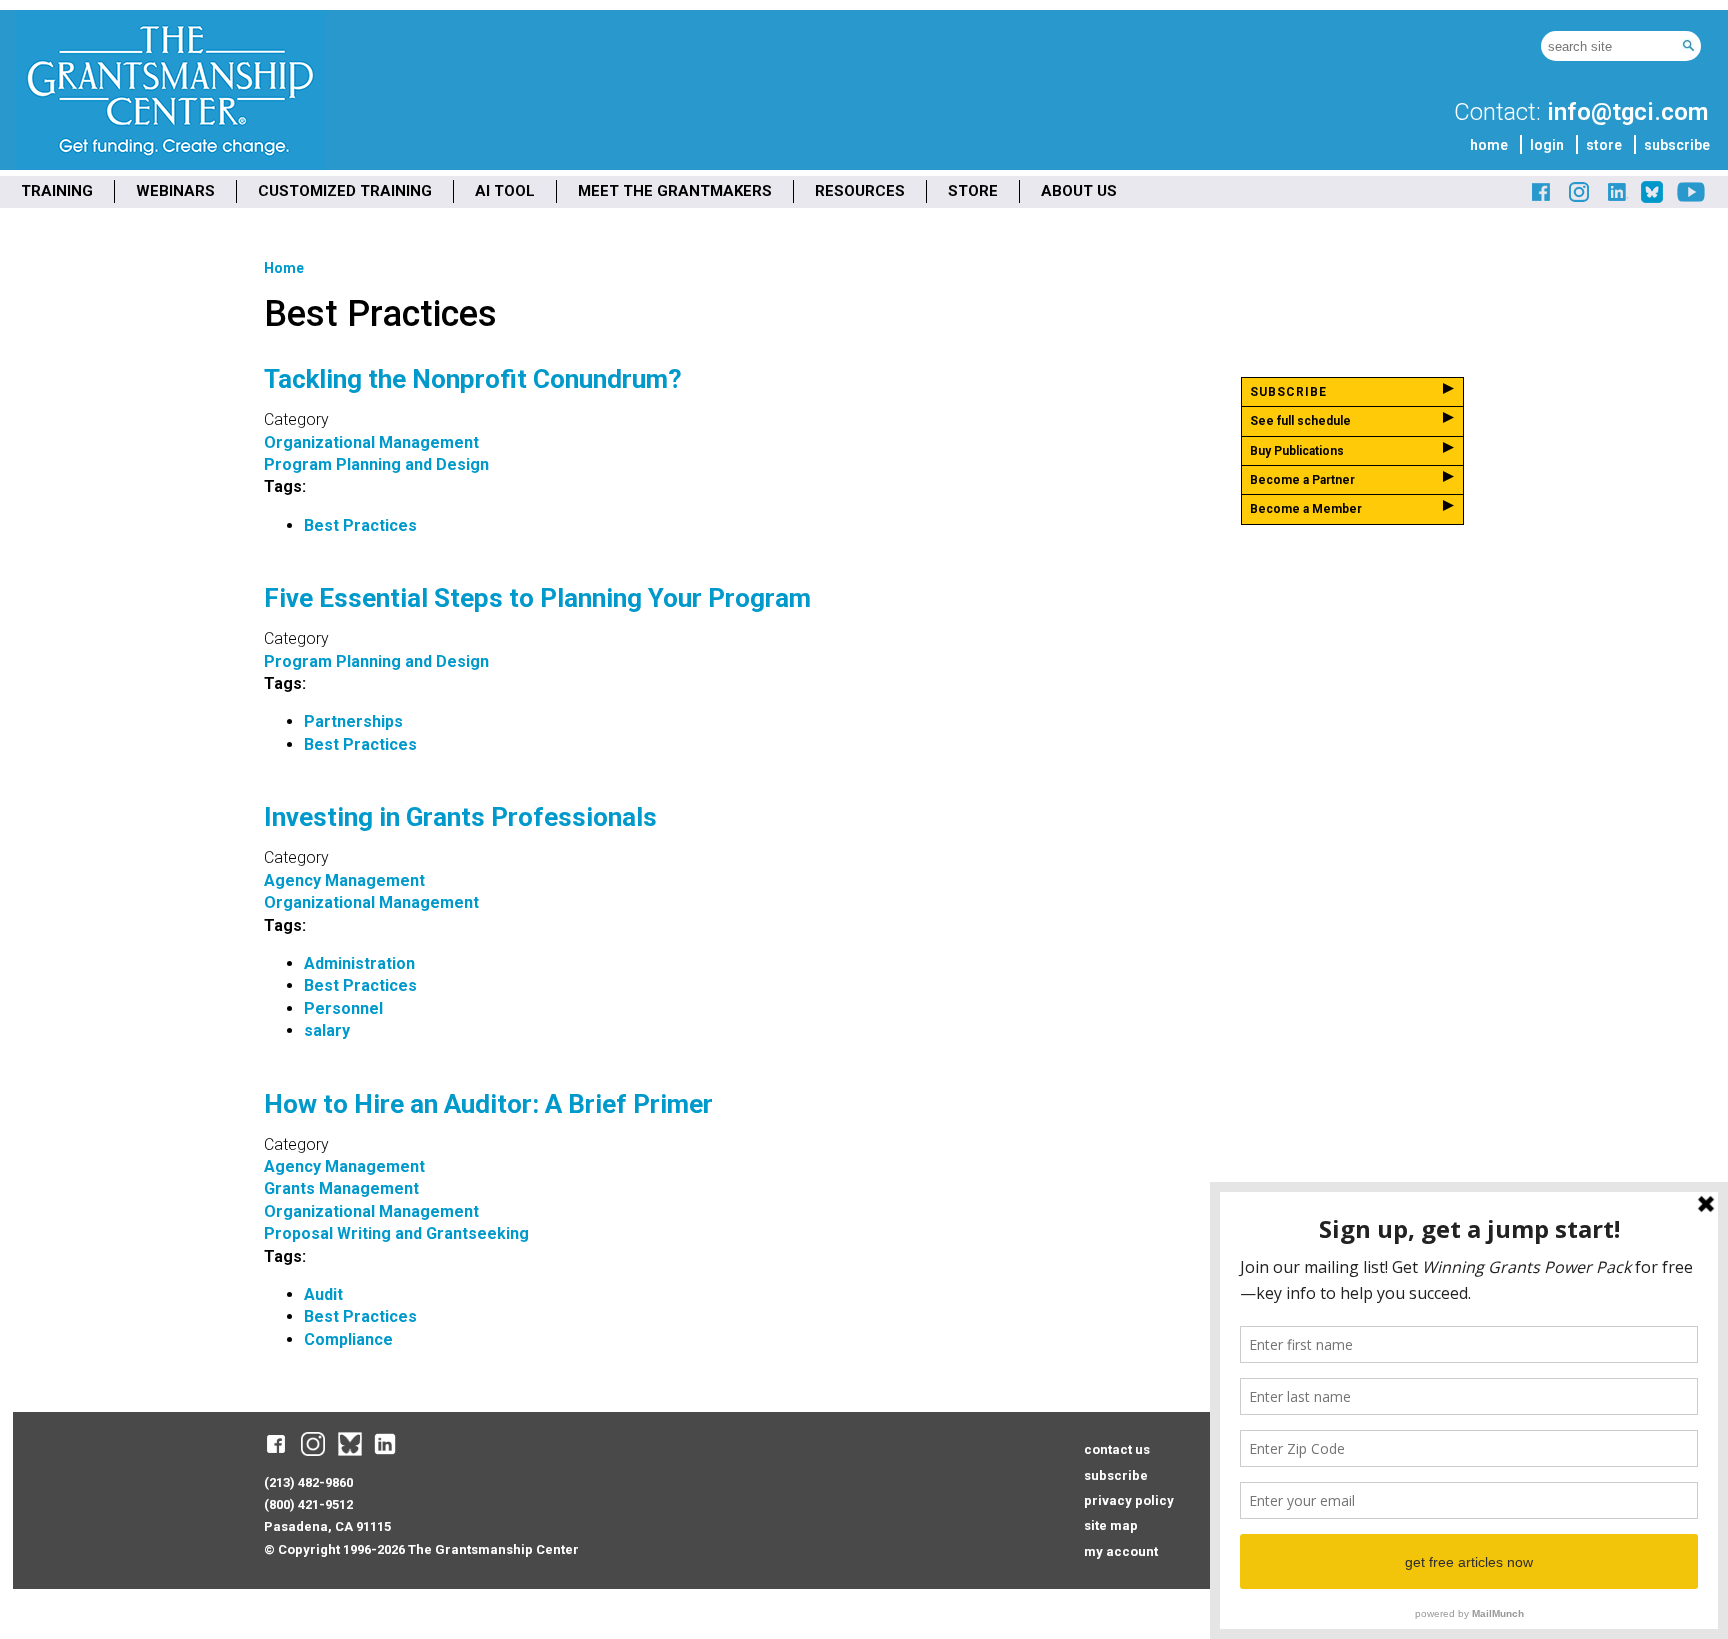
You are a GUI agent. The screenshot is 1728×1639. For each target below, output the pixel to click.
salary (327, 1030)
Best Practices (360, 525)
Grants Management (341, 1188)
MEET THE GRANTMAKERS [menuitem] (675, 191)
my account (1121, 1551)
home (1489, 145)
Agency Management (344, 880)
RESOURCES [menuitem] (860, 191)
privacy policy (1129, 1500)
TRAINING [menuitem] (57, 191)
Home (284, 268)
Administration (359, 963)
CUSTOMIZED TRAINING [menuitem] (345, 191)
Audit (323, 1294)
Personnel (343, 1008)
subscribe (1677, 145)
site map (1111, 1525)
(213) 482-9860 (308, 1482)
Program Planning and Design (376, 464)
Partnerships (353, 721)
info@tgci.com (1627, 112)
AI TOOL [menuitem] (505, 191)
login (1547, 145)
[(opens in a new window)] (1542, 199)
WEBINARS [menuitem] (175, 191)
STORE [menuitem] (973, 191)
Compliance (348, 1339)
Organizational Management (371, 442)
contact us (1117, 1449)
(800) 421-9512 (308, 1504)
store (1604, 145)
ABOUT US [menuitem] (1079, 191)
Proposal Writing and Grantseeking (396, 1233)
